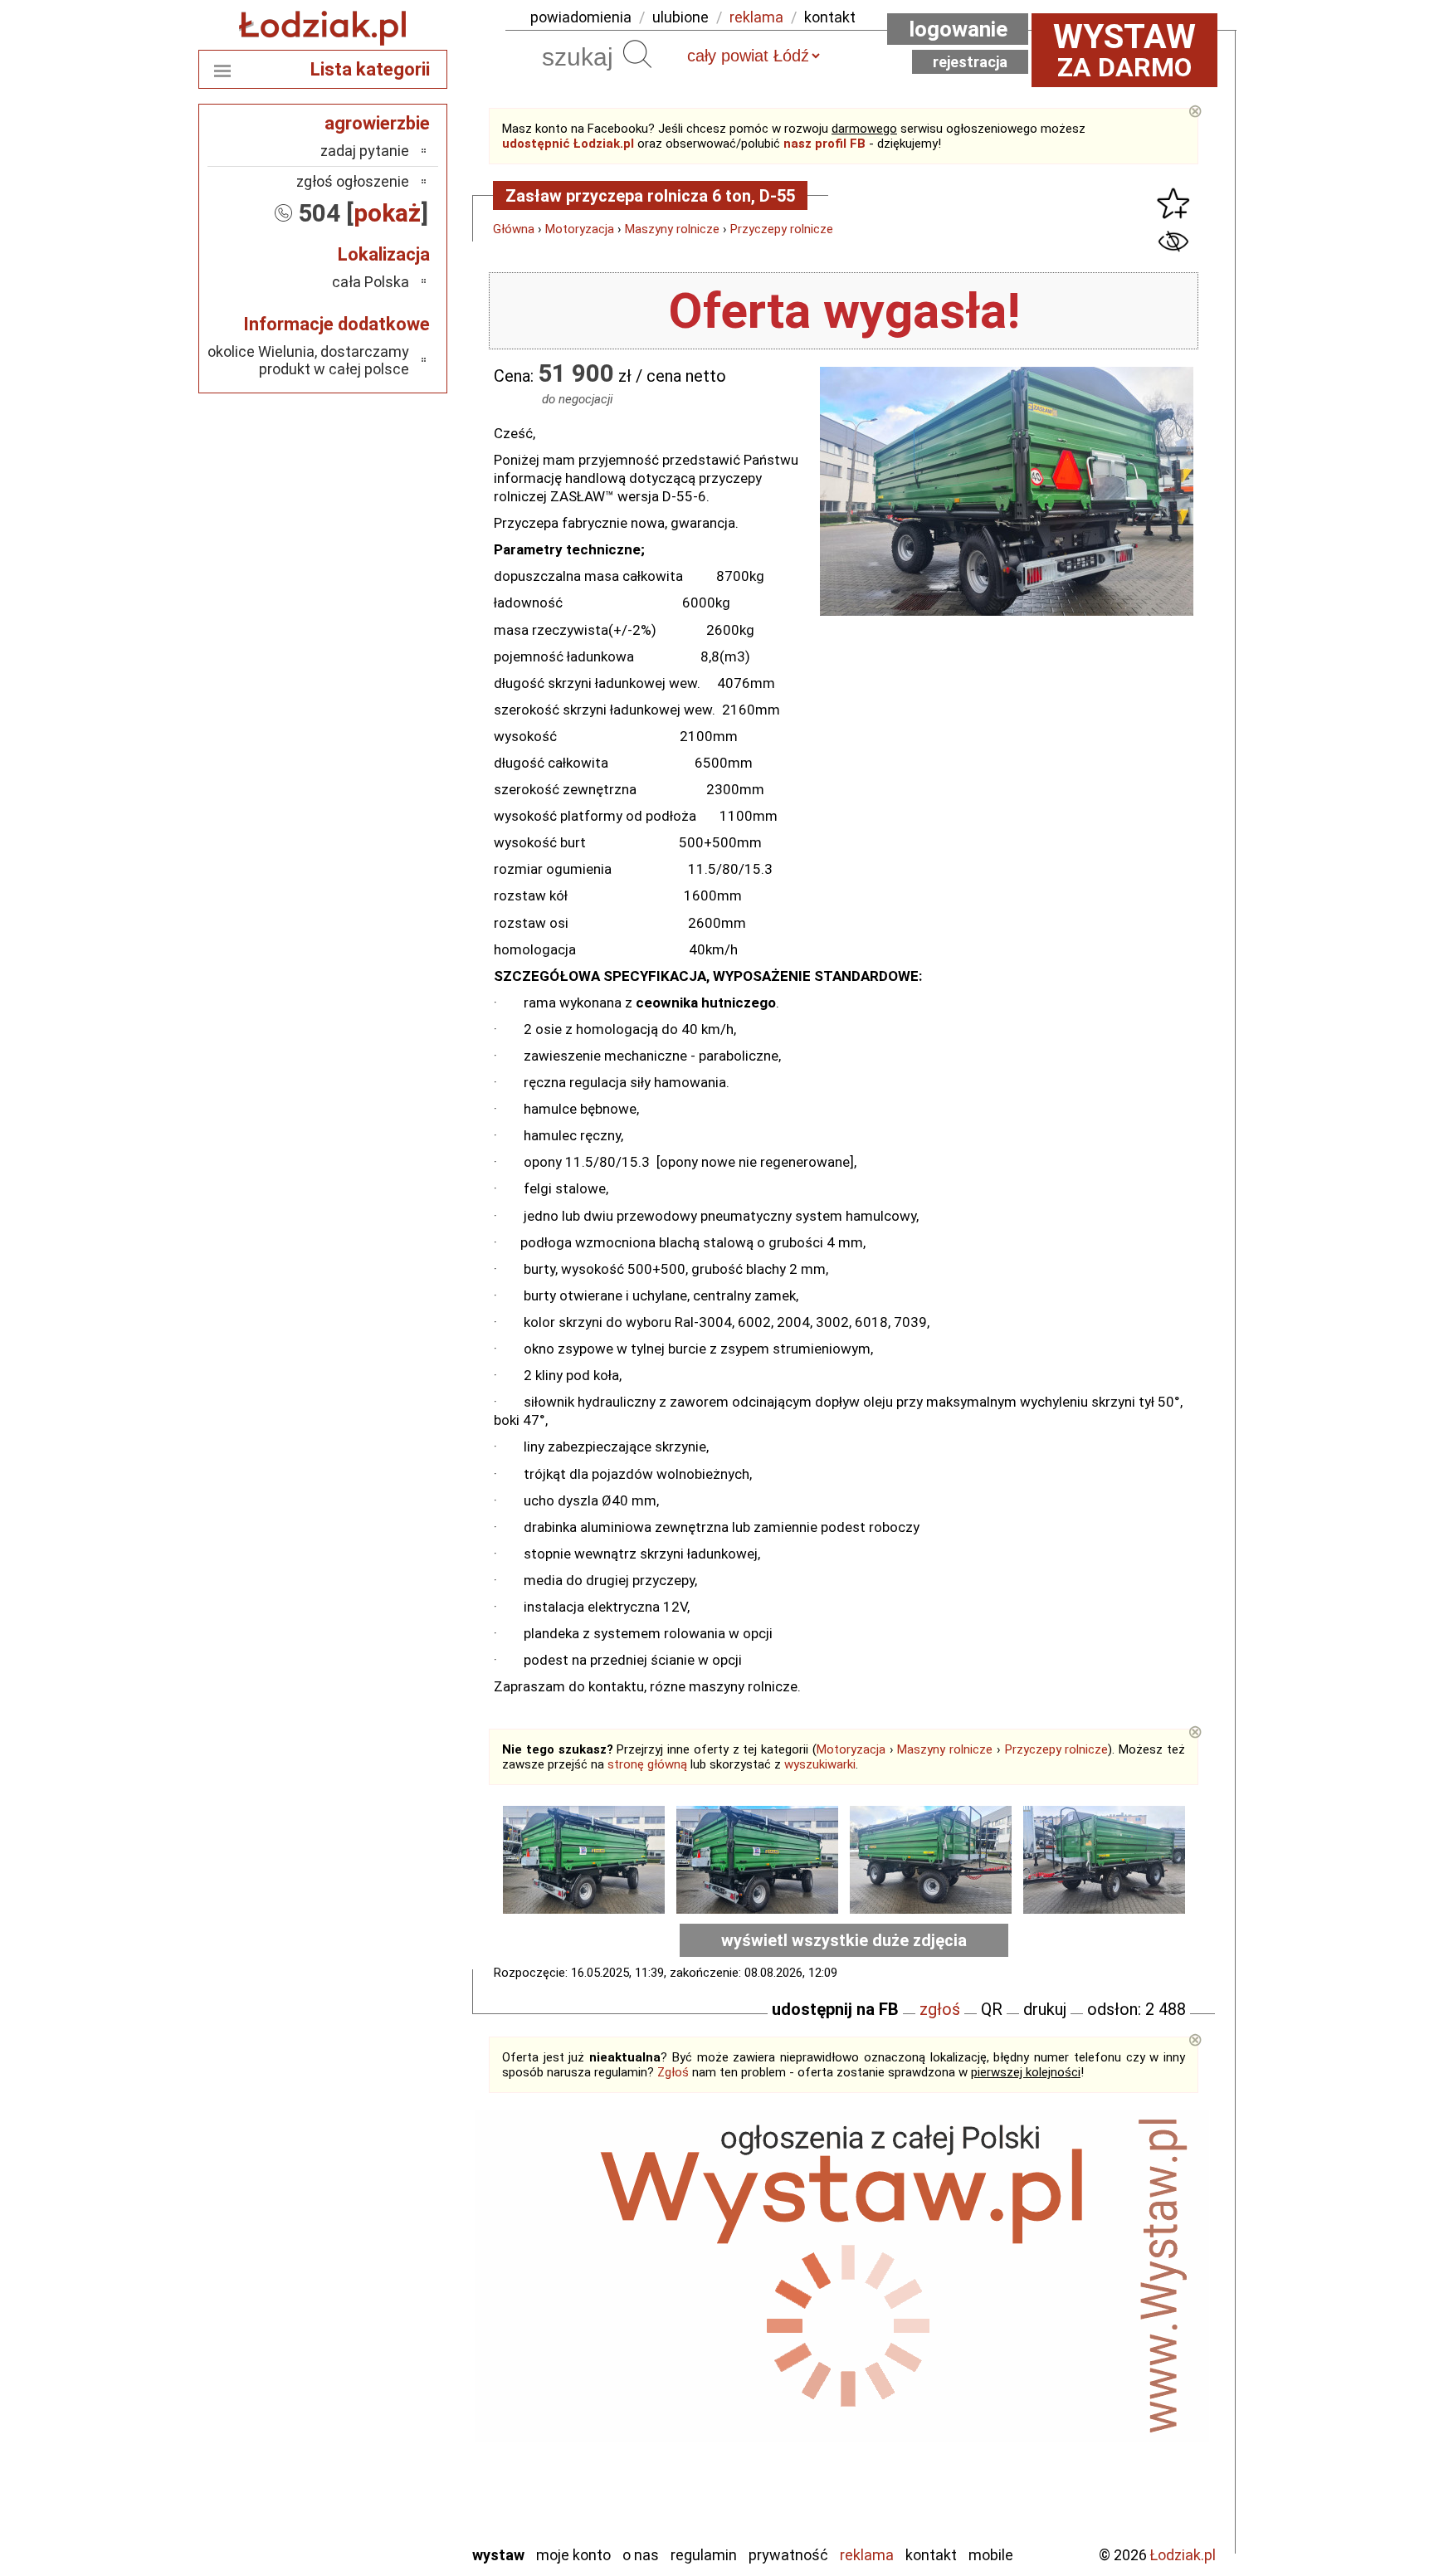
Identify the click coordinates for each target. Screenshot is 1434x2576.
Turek (392, 2464)
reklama (756, 17)
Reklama (867, 2555)
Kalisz (391, 2307)
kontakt (830, 17)
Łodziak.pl (1183, 2555)
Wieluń (389, 2486)
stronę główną (647, 1764)
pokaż (387, 213)
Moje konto (573, 2555)
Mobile (991, 2555)
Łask (395, 2284)
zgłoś (940, 2009)
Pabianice (380, 2352)
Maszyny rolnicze (672, 229)
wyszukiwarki (820, 1764)
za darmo (1124, 50)
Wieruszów (377, 2508)
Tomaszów (376, 2441)
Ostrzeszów (373, 2329)
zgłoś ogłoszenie (353, 181)
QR (992, 2009)
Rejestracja (970, 62)
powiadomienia (581, 17)
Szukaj (637, 54)
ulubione (680, 17)
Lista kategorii (370, 69)
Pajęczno (381, 2374)
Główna (514, 229)
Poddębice (376, 2396)
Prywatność (788, 2555)
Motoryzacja (580, 229)
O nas (641, 2555)
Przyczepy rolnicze (782, 229)
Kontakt (931, 2555)
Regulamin (704, 2555)
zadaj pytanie (365, 151)
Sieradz (387, 2419)
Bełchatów (376, 2262)
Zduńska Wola (368, 2531)
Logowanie (958, 29)
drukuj (1045, 2009)
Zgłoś (673, 2072)
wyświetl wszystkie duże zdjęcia (844, 1940)
